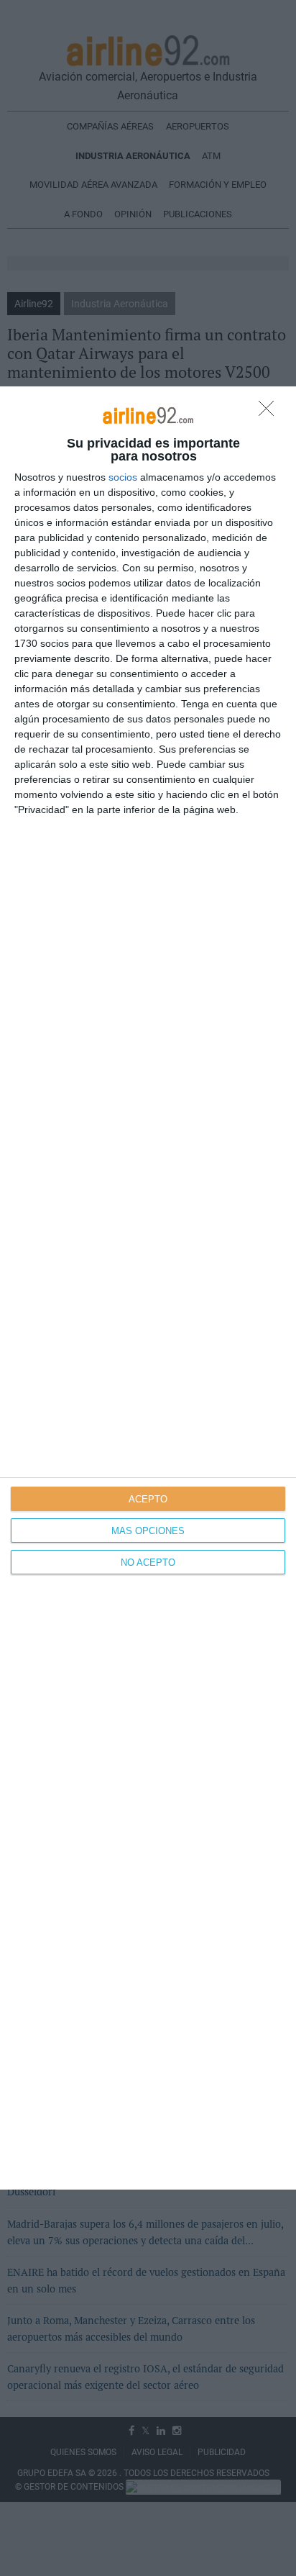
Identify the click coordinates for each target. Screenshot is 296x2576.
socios (123, 477)
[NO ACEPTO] (270, 412)
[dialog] (148, 1288)
